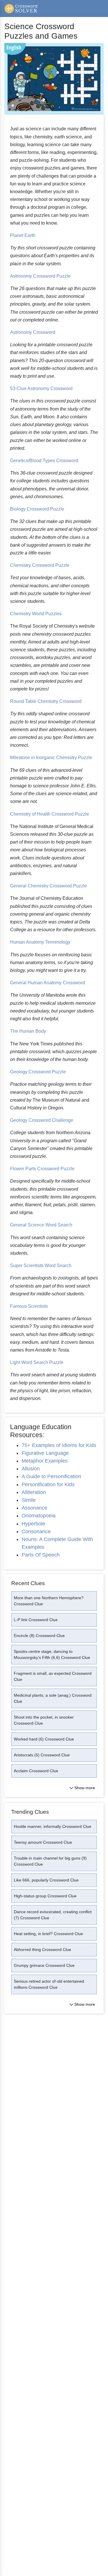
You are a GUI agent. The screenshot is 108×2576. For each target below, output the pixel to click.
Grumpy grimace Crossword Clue (44, 1965)
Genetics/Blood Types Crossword (44, 461)
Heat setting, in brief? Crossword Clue (48, 1934)
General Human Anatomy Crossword (48, 983)
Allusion (31, 1469)
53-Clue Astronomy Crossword (41, 388)
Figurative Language (45, 1453)
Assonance (34, 1508)
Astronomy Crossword (33, 332)
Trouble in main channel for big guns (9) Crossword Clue (50, 1861)
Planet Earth (23, 235)
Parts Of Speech (41, 1555)
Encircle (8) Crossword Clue (39, 1636)
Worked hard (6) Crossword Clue (44, 1739)
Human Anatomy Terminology (40, 942)
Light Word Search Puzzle (37, 1362)
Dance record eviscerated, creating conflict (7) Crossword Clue (53, 1915)
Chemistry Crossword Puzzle (40, 565)
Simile (29, 1500)
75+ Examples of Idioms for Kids (59, 1445)
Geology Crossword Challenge (42, 1120)
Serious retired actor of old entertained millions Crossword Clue (49, 1984)
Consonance (36, 1531)
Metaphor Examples (45, 1461)
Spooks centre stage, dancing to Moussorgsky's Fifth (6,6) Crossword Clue (52, 1654)
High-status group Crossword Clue (45, 1896)
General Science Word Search (41, 1225)
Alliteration (34, 1492)
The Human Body (28, 1031)
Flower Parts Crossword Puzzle (42, 1169)
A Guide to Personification (51, 1476)
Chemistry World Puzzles (36, 614)
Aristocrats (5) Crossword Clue (42, 1755)
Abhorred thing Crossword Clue (42, 1950)
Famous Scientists (29, 1306)
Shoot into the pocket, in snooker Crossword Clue (44, 1720)
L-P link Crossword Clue (36, 1620)
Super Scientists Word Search (41, 1266)
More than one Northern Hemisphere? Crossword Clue (49, 1601)
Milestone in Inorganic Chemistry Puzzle (51, 758)
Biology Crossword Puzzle (37, 509)
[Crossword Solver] (21, 9)
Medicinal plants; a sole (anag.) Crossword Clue (53, 1698)
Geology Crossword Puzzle (38, 1072)
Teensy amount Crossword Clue (43, 1842)
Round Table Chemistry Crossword (46, 701)
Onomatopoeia (39, 1516)
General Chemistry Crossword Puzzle (49, 886)
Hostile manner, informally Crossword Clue (53, 1826)
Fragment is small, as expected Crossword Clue (53, 1676)
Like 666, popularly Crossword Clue (46, 1880)
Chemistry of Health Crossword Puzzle (50, 814)
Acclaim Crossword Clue (36, 1771)
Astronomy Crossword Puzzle (40, 276)
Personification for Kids (48, 1484)
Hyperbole (33, 1524)
